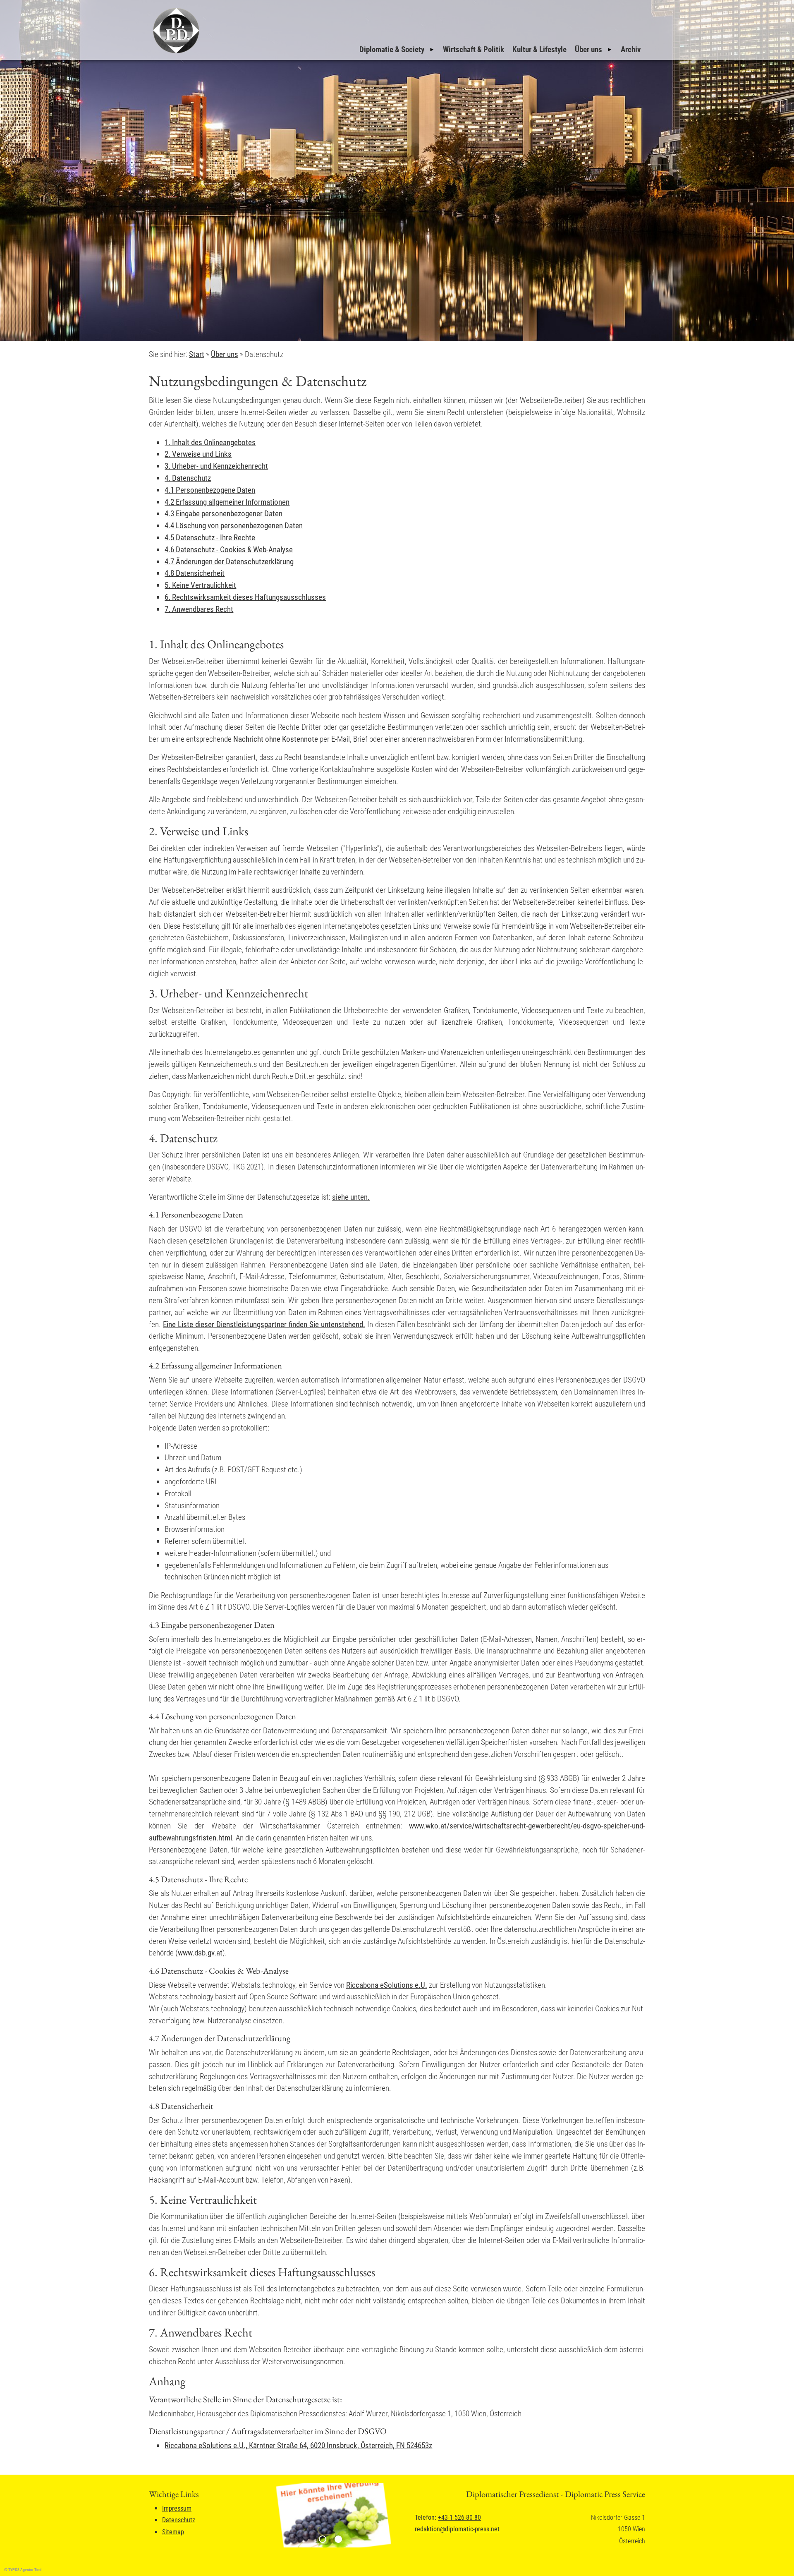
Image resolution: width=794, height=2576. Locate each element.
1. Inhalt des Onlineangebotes (210, 442)
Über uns (588, 49)
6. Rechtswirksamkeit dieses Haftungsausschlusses (245, 597)
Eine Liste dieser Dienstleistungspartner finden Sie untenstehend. (264, 1324)
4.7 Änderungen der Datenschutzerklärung (229, 562)
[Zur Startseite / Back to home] (175, 53)
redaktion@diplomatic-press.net (457, 2529)
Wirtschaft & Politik (474, 49)
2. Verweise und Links (198, 454)
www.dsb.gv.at (200, 1953)
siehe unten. (351, 1197)
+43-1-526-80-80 (459, 2517)
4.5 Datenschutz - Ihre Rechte (210, 538)
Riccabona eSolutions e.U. (387, 1985)
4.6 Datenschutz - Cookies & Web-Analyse (229, 550)
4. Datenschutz (188, 478)
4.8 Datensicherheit (195, 573)
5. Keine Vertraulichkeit (200, 585)
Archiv (631, 49)
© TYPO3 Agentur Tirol (23, 2570)
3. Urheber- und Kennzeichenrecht (216, 466)
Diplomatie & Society (392, 49)
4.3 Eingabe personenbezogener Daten (224, 514)
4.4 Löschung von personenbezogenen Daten (234, 526)
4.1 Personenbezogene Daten (210, 490)
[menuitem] (397, 50)
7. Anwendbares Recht (199, 609)
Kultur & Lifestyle (539, 49)
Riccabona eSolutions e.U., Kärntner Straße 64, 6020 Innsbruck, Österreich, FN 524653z (298, 2445)
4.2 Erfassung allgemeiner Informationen (227, 502)
